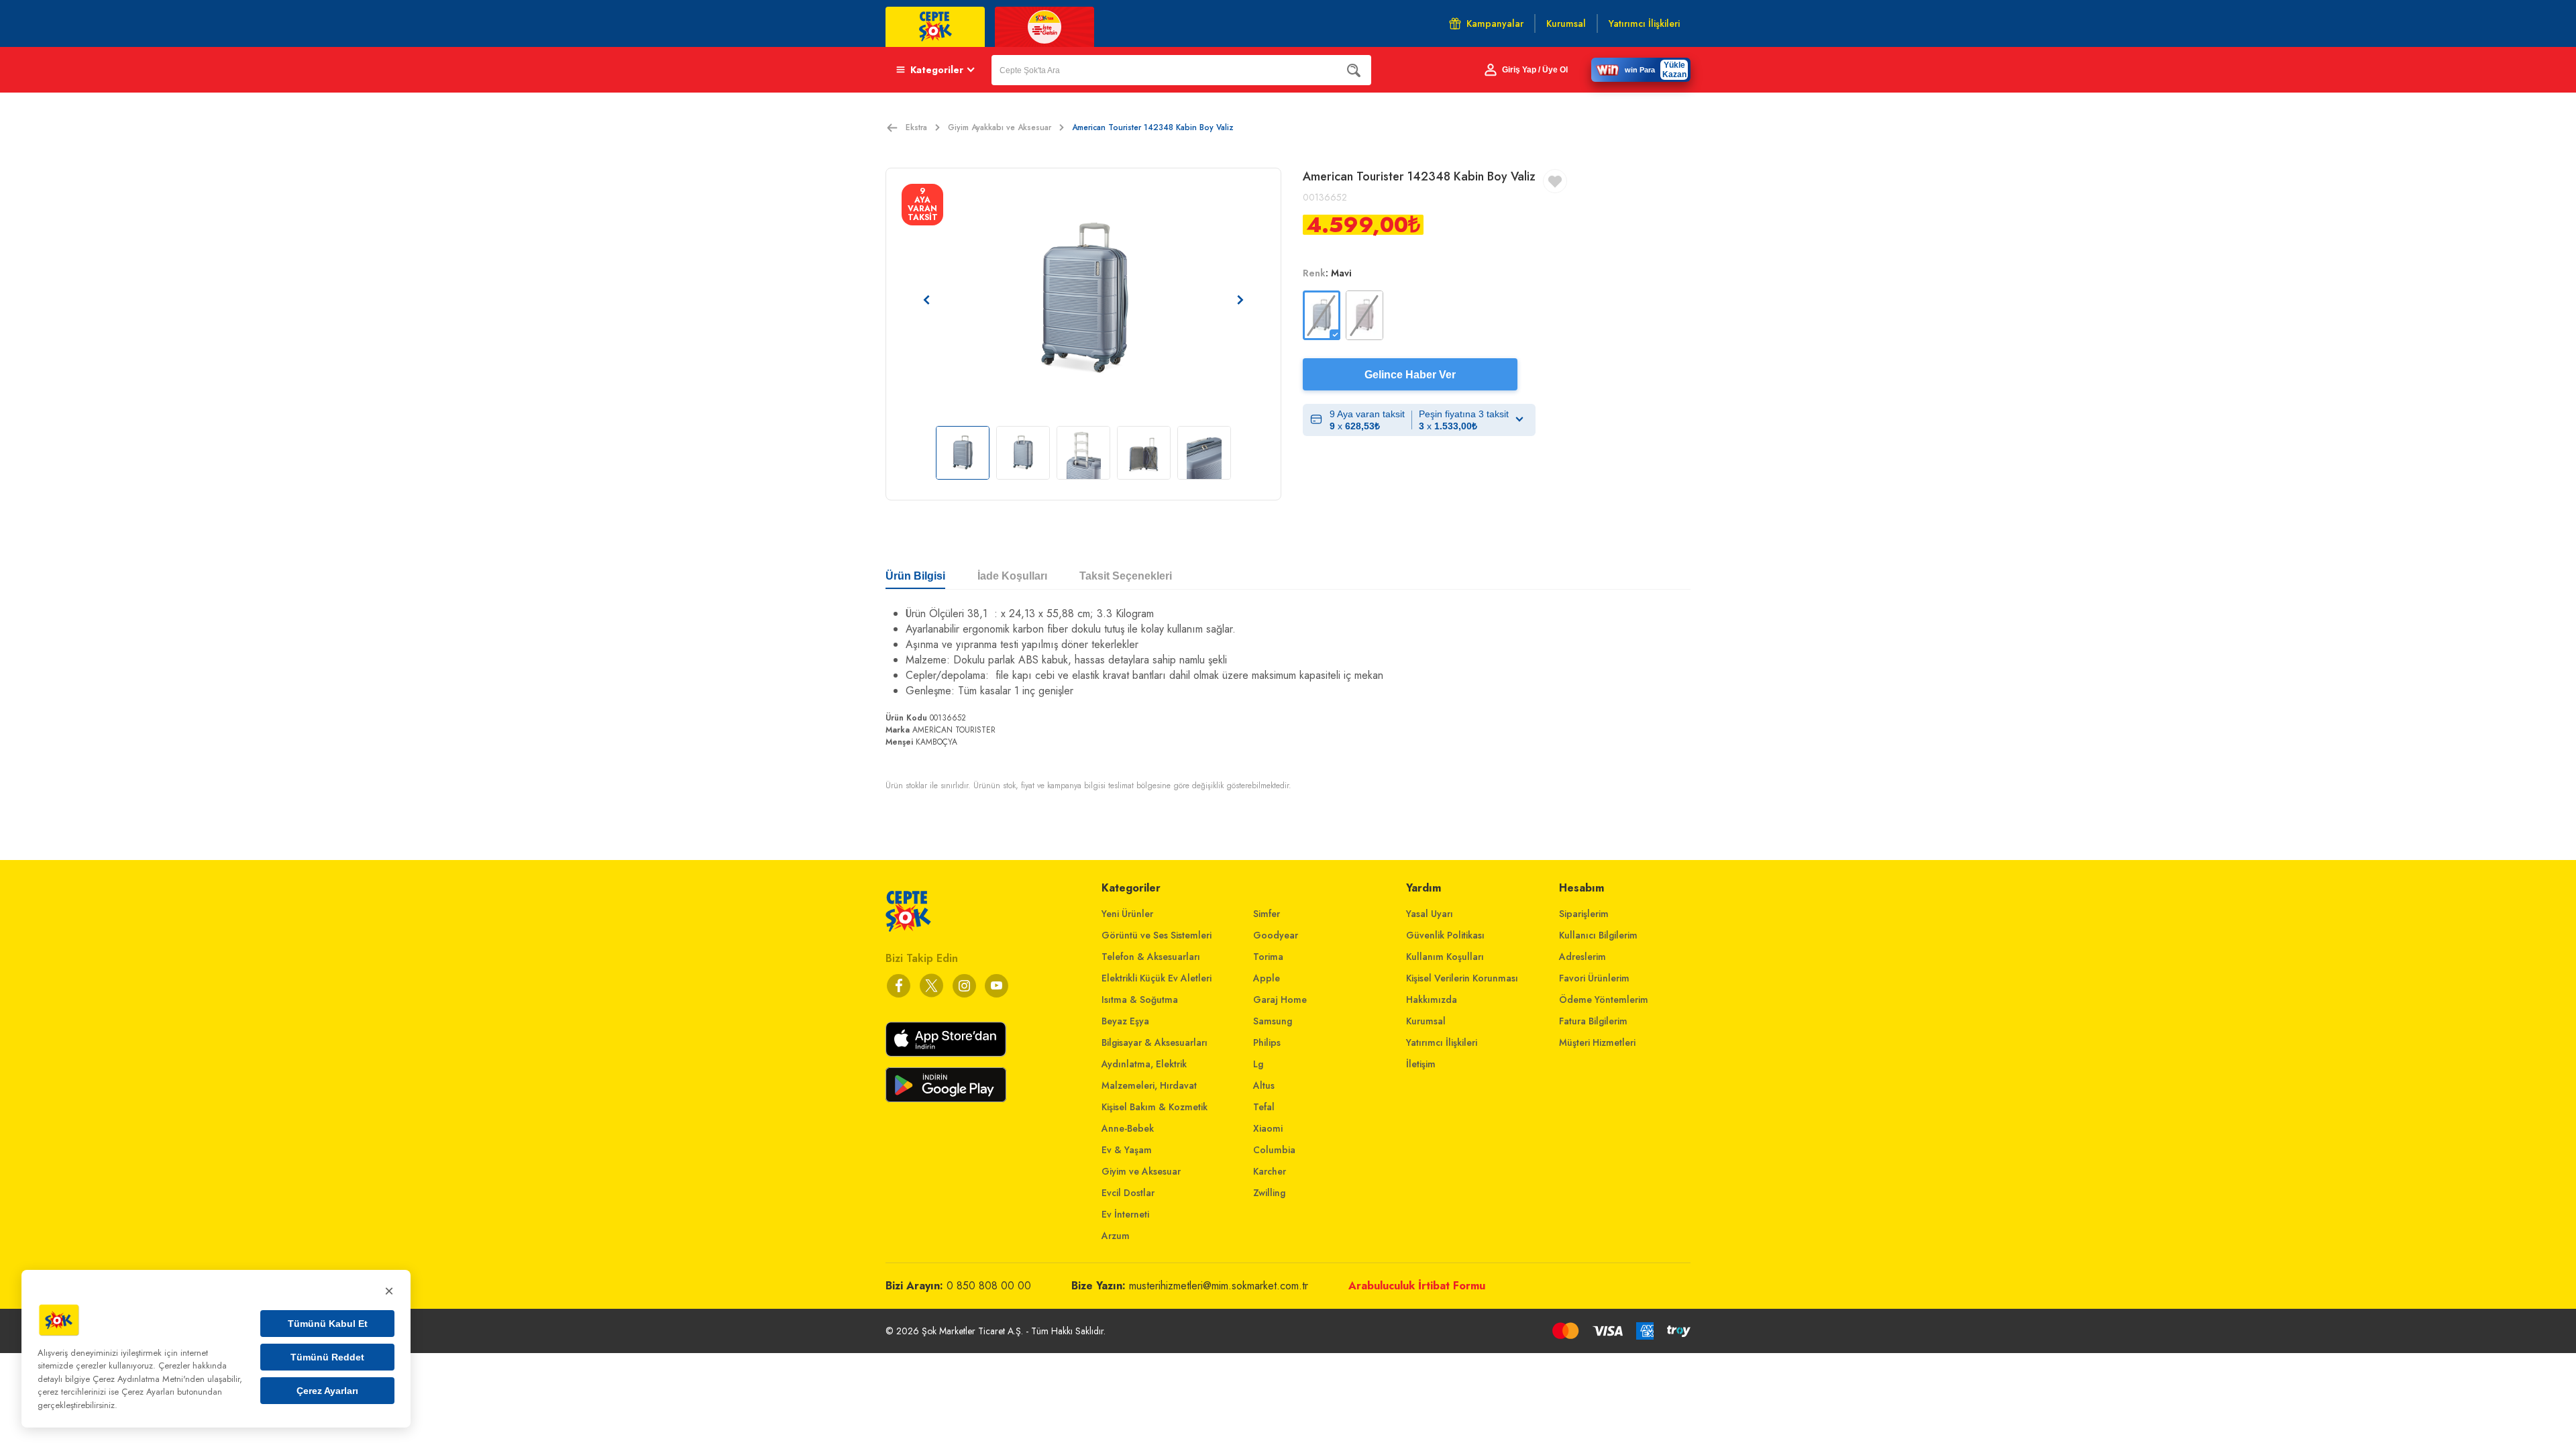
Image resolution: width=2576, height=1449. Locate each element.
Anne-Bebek (1128, 1128)
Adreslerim (1582, 957)
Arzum (1116, 1236)
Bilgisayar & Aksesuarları (1155, 1042)
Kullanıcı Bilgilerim (1598, 935)
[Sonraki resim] (1240, 300)
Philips (1267, 1042)
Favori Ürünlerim (1594, 978)
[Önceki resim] (926, 300)
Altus (1264, 1085)
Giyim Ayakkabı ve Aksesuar (1000, 127)
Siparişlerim (1584, 914)
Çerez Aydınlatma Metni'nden (149, 1379)
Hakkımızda (1432, 1000)
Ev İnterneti (1125, 1214)
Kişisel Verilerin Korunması (1462, 978)
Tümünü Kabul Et (328, 1324)
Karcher (1270, 1171)
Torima (1268, 957)
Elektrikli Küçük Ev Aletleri (1157, 978)
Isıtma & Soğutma (1140, 1000)
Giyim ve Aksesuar (1141, 1171)
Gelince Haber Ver (1410, 375)
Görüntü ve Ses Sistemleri (1157, 935)
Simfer (1267, 914)
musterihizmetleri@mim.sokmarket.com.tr (1219, 1286)
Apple (1267, 978)
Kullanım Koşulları (1445, 957)
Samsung (1273, 1021)
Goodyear (1276, 935)
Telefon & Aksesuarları (1151, 957)
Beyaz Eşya (1125, 1021)
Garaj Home (1280, 1000)
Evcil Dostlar (1128, 1193)
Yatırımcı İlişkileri (1442, 1042)
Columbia (1274, 1150)
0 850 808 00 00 (989, 1286)
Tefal (1264, 1107)
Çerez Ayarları (327, 1391)
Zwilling (1269, 1193)
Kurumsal (1426, 1021)
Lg (1258, 1064)
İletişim (1421, 1064)
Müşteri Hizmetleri (1597, 1042)
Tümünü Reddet (327, 1357)
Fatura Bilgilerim (1593, 1021)
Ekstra (916, 127)
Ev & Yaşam (1127, 1150)
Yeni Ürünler (1127, 914)
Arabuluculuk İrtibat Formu (1417, 1286)
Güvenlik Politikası (1445, 935)
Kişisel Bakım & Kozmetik (1155, 1107)
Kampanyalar (1495, 23)
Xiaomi (1268, 1128)
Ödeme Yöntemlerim (1604, 1000)
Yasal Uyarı (1430, 914)
